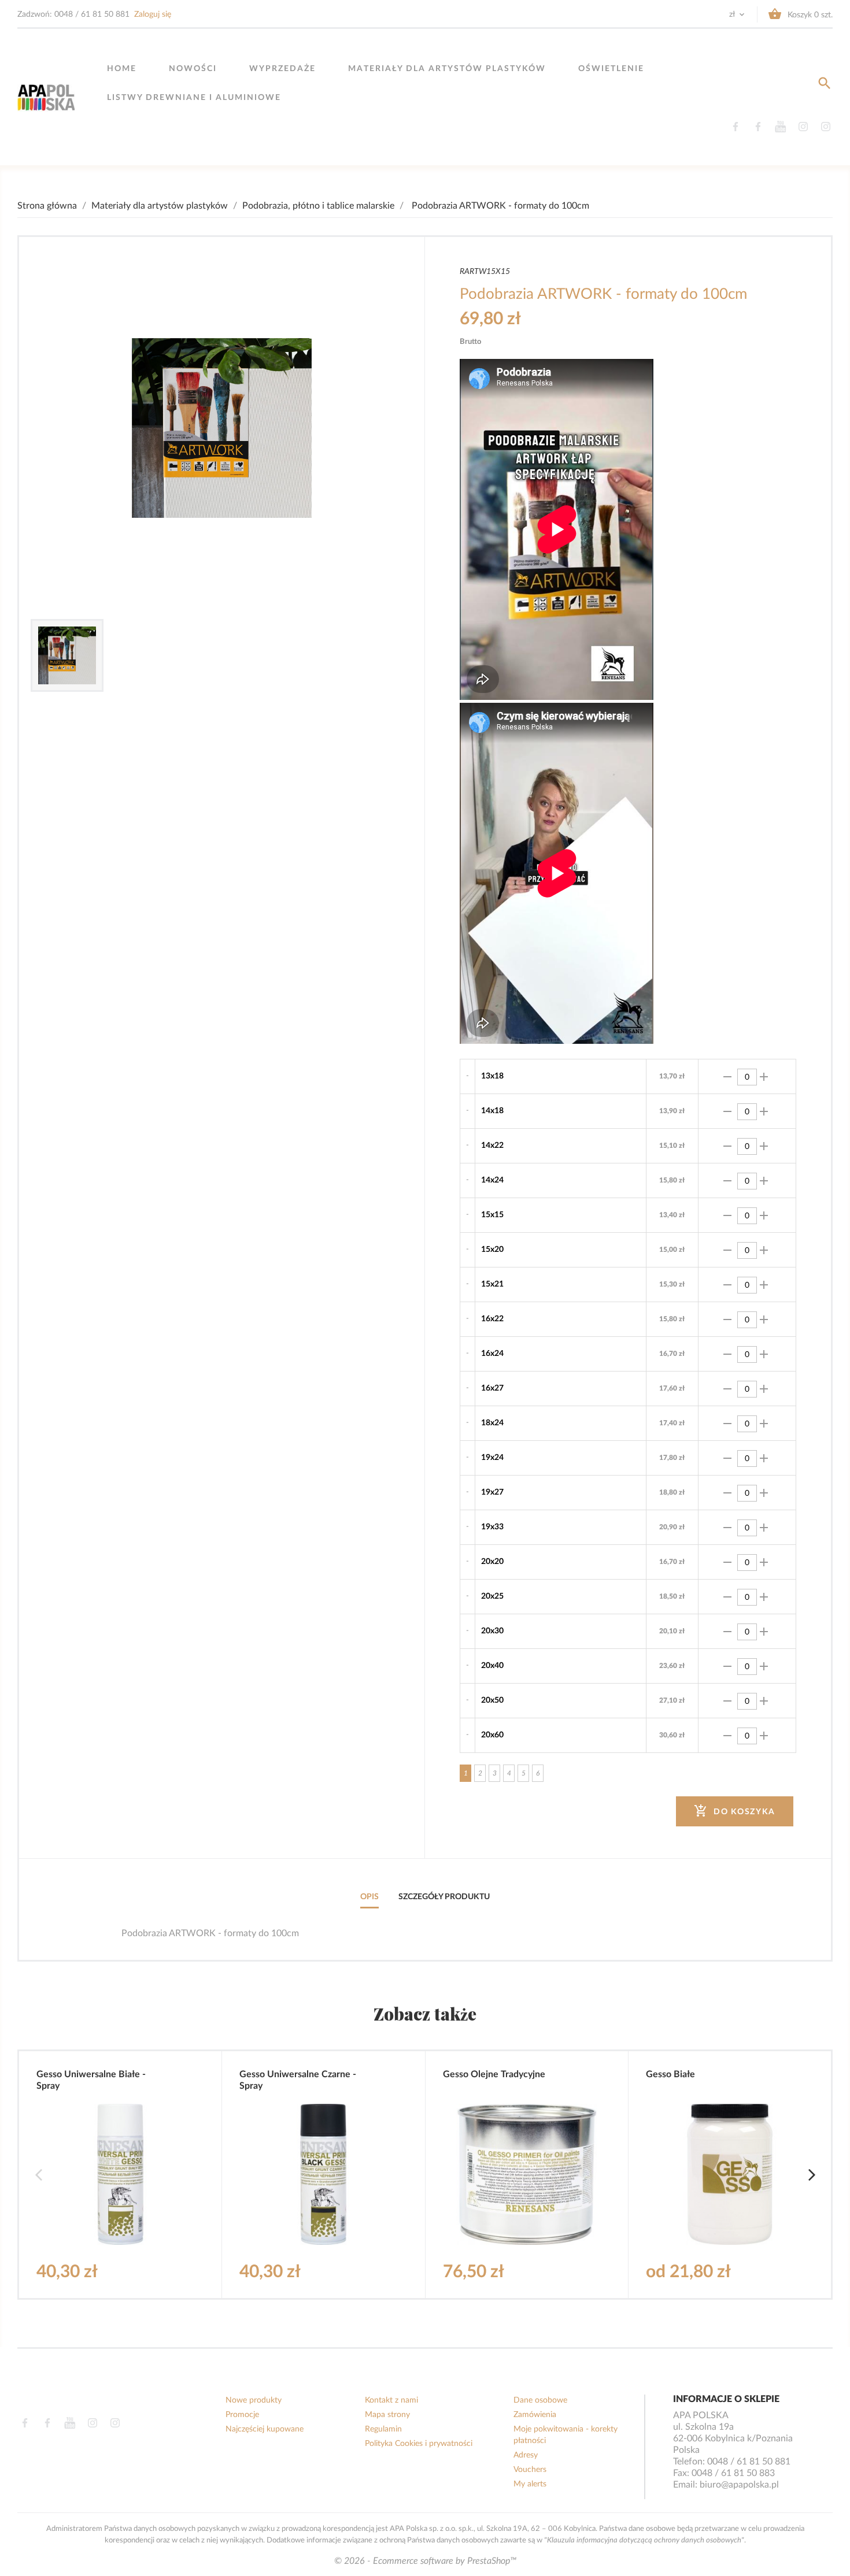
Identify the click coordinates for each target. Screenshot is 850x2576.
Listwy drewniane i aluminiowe (194, 98)
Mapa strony (387, 2415)
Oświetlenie (611, 69)
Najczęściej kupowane (265, 2429)
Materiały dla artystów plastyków (447, 69)
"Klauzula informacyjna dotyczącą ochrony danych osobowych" (644, 2540)
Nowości (193, 69)
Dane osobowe (540, 2400)
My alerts (530, 2484)
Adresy (526, 2455)
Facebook (735, 127)
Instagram (803, 127)
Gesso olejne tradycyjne (494, 2074)
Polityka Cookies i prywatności (419, 2444)
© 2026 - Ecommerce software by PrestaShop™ (425, 2561)
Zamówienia (535, 2415)
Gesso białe (670, 2074)
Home (122, 69)
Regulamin (383, 2429)
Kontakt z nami (391, 2400)
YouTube (780, 127)
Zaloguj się (153, 14)
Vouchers (530, 2470)
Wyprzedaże (282, 69)
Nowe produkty (254, 2400)
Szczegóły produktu (444, 1897)
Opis (369, 1897)
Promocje (242, 2415)
